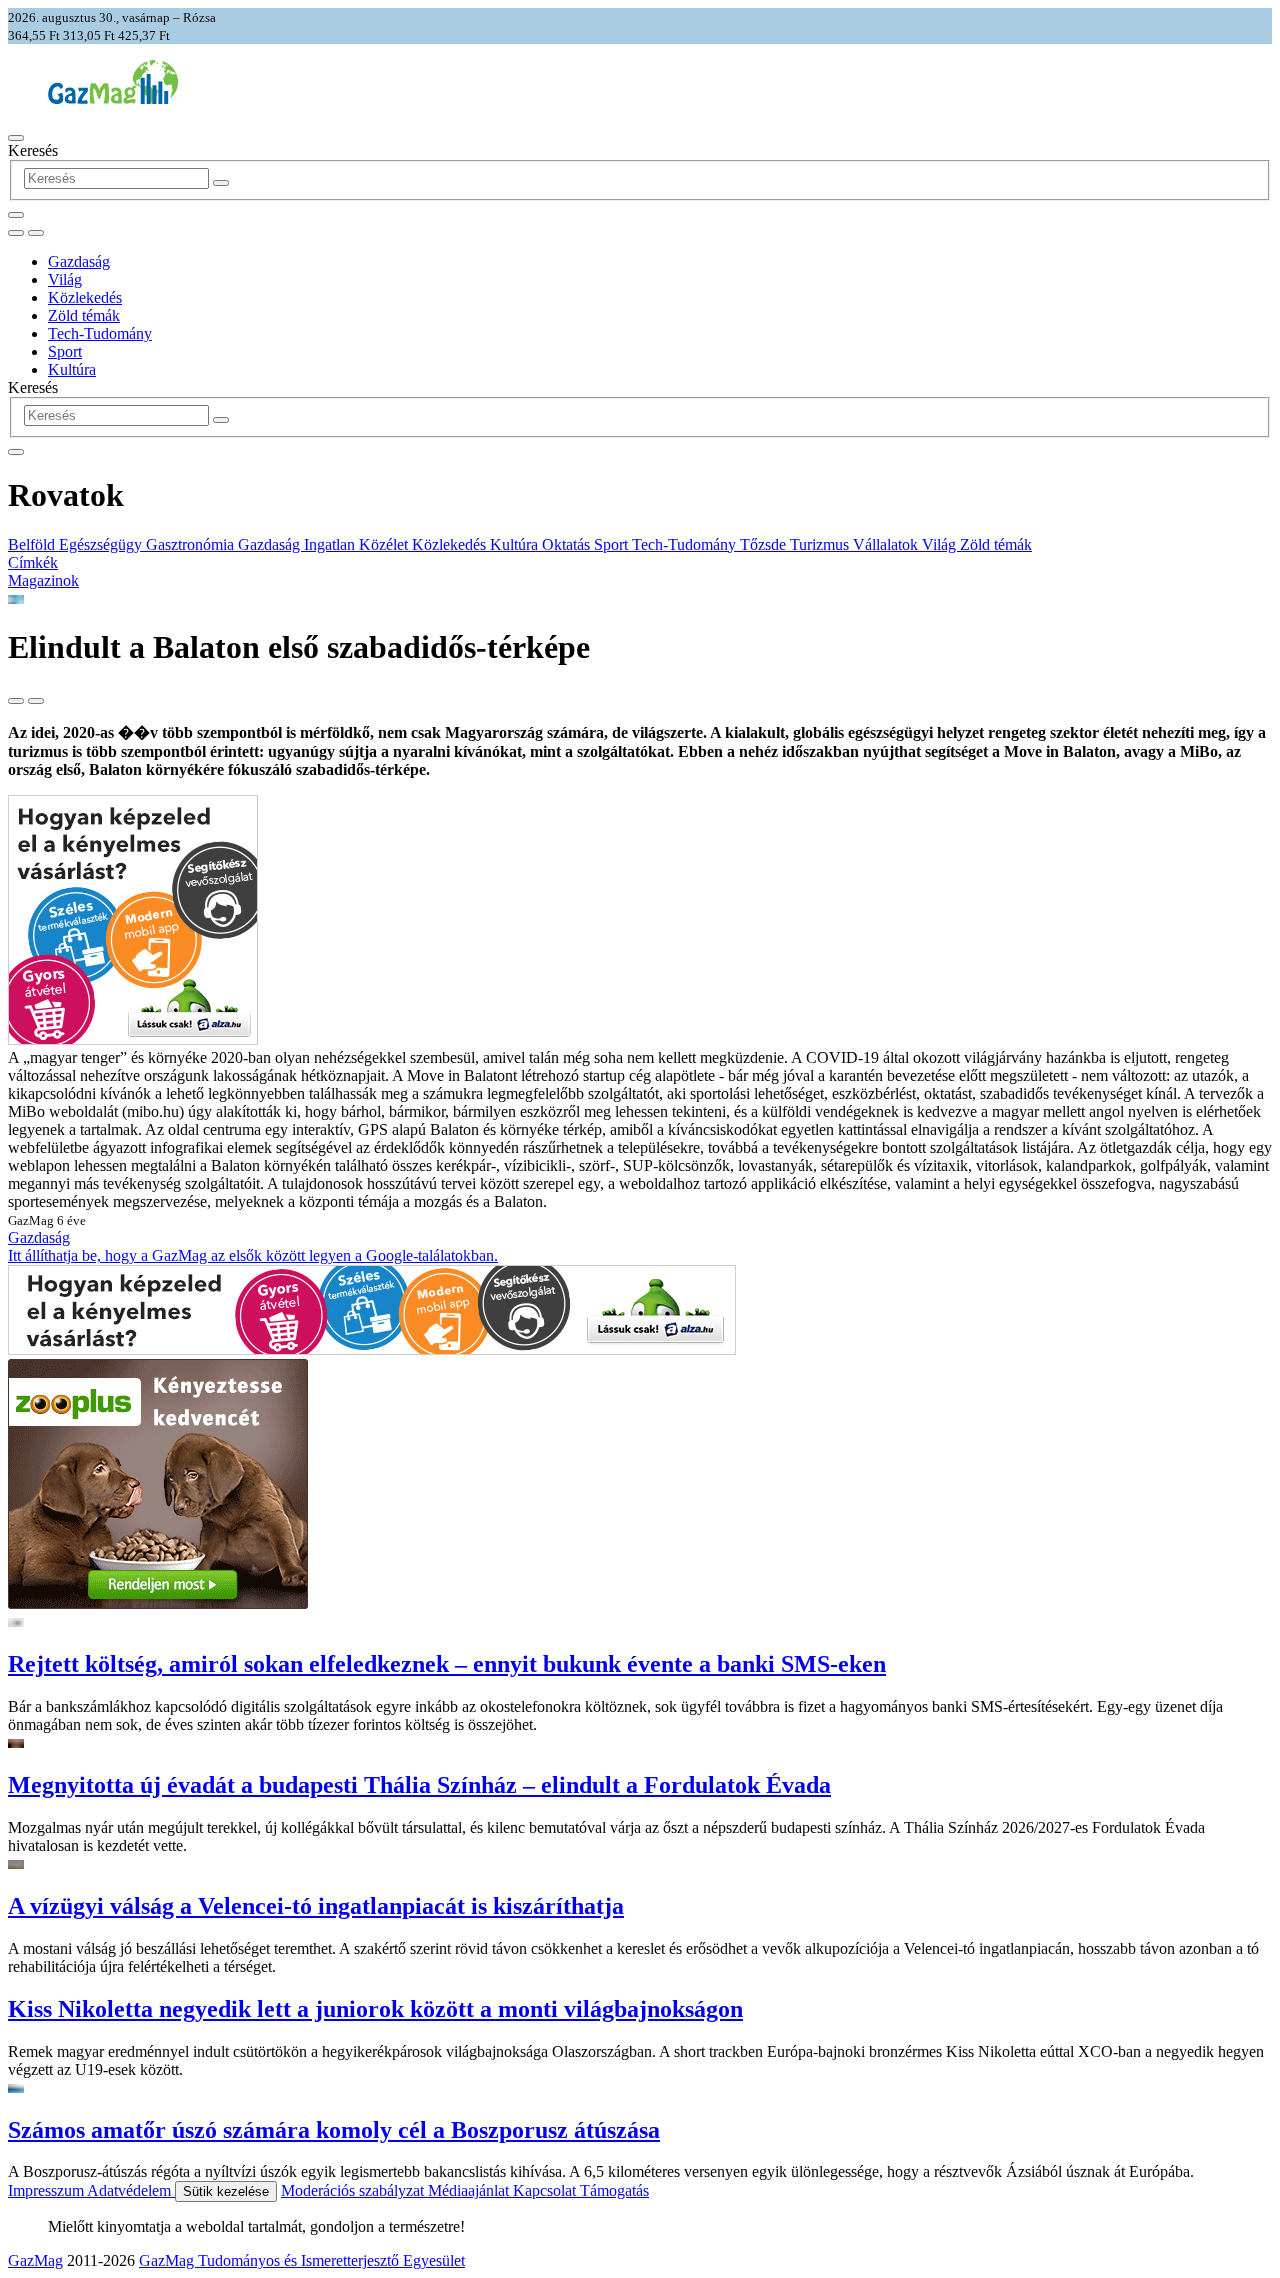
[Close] (16, 452)
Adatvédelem (131, 2190)
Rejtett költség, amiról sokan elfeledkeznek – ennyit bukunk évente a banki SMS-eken (447, 1664)
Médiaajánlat (470, 2190)
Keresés (33, 150)
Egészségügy (102, 544)
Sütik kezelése (226, 2191)
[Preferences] (16, 215)
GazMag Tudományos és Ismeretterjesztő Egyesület (302, 2260)
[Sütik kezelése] (36, 233)
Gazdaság (79, 261)
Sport (65, 351)
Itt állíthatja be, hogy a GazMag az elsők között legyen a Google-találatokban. (253, 1255)
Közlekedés (85, 297)
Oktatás (568, 544)
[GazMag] (113, 98)
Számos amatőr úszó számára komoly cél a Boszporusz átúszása (334, 2130)
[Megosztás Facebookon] (36, 701)
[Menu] (16, 138)
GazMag (35, 2260)
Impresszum (47, 2190)
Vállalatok (887, 544)
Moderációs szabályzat (354, 2190)
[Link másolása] (16, 701)
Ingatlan (331, 544)
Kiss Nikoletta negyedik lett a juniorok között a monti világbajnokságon (375, 2009)
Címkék (33, 562)
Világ (65, 279)
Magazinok (43, 580)
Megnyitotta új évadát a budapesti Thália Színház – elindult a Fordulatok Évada (419, 1785)
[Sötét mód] (16, 233)
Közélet (385, 544)
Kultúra (72, 369)
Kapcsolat (546, 2190)
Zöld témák (84, 315)
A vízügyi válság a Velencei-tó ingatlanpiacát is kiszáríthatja (316, 1906)
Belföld (33, 544)
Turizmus (821, 544)
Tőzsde (765, 544)
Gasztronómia (192, 544)
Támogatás (614, 2190)
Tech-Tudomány (100, 333)
